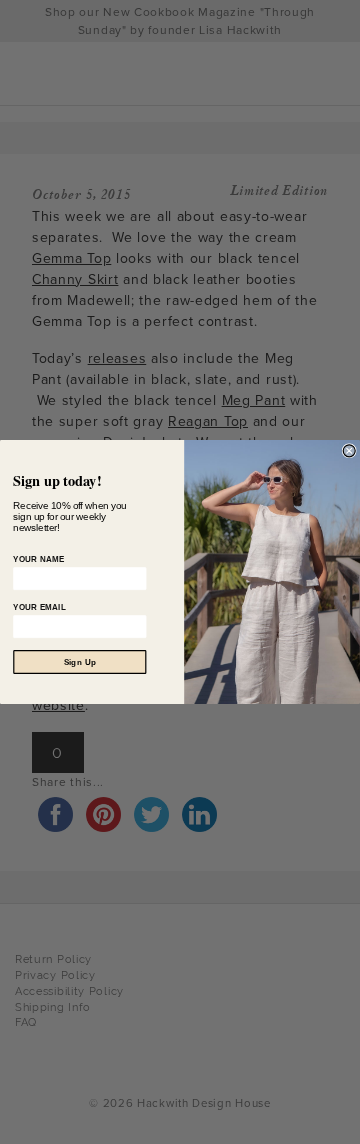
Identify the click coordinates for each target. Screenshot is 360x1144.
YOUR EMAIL (39, 607)
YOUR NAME (38, 559)
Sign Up (80, 662)
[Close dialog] (349, 451)
